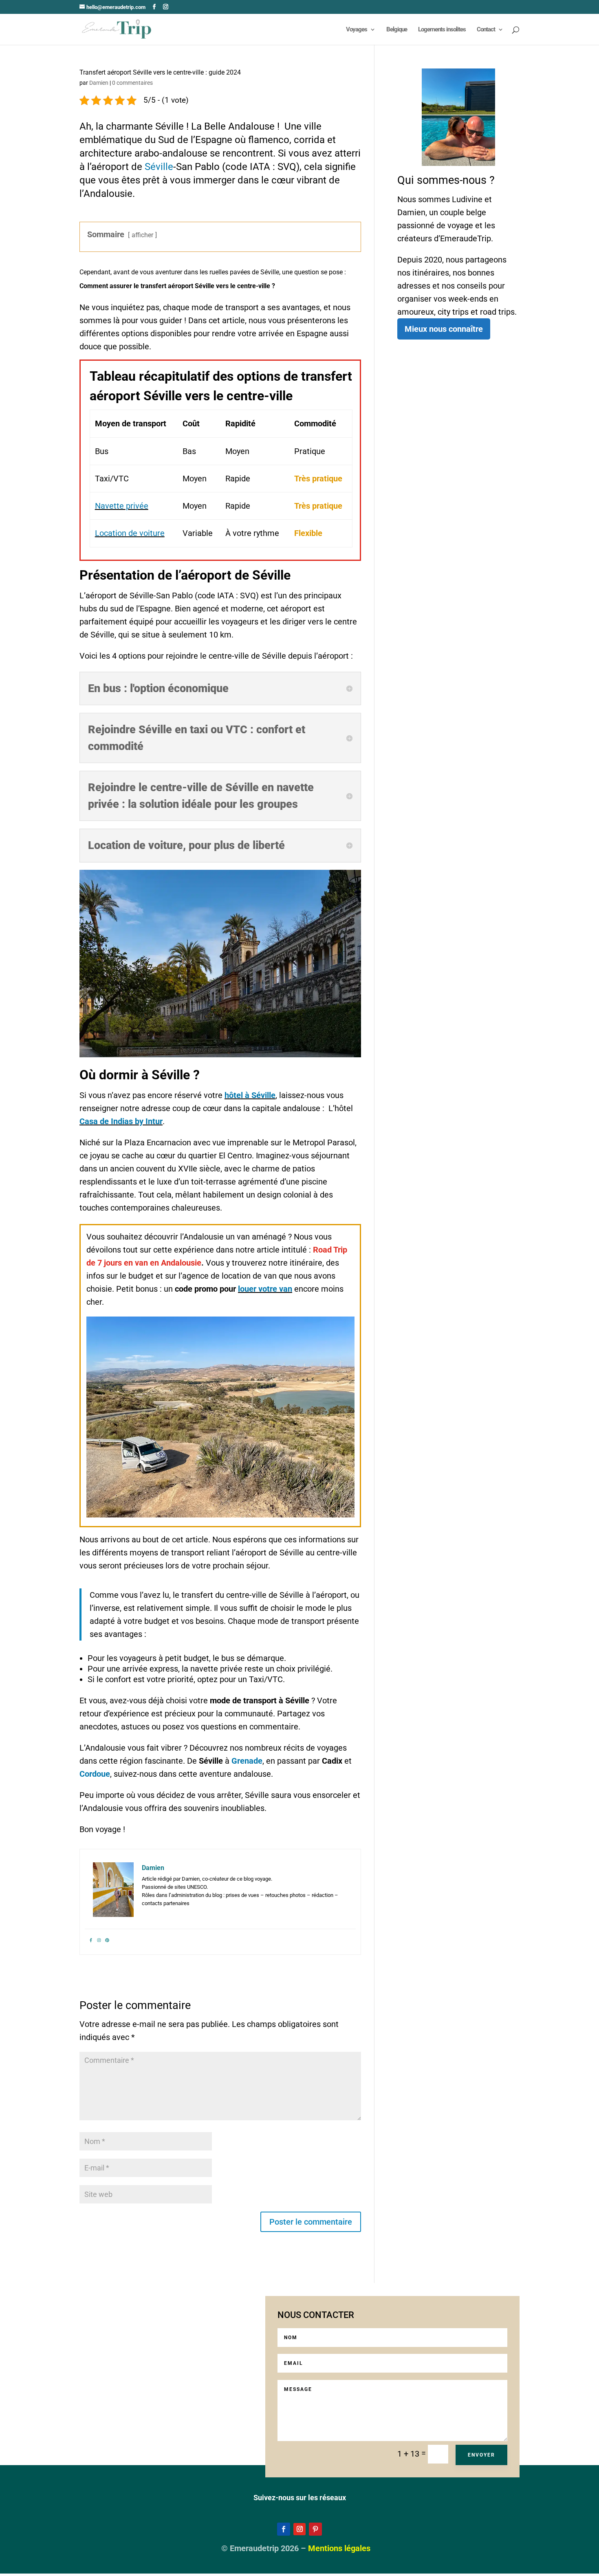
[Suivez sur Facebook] (284, 2530)
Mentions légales (339, 2549)
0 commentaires (132, 83)
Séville (159, 167)
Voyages (357, 30)
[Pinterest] (107, 1939)
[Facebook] (91, 1939)
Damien (99, 83)
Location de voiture (130, 533)
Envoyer (481, 2455)
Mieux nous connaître (444, 329)
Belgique (397, 30)
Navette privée (122, 506)
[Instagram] (99, 1939)
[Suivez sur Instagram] (299, 2530)
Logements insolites (442, 30)
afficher (142, 235)
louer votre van (265, 1289)
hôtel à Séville (250, 1095)
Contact (486, 30)
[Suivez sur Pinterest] (315, 2530)
